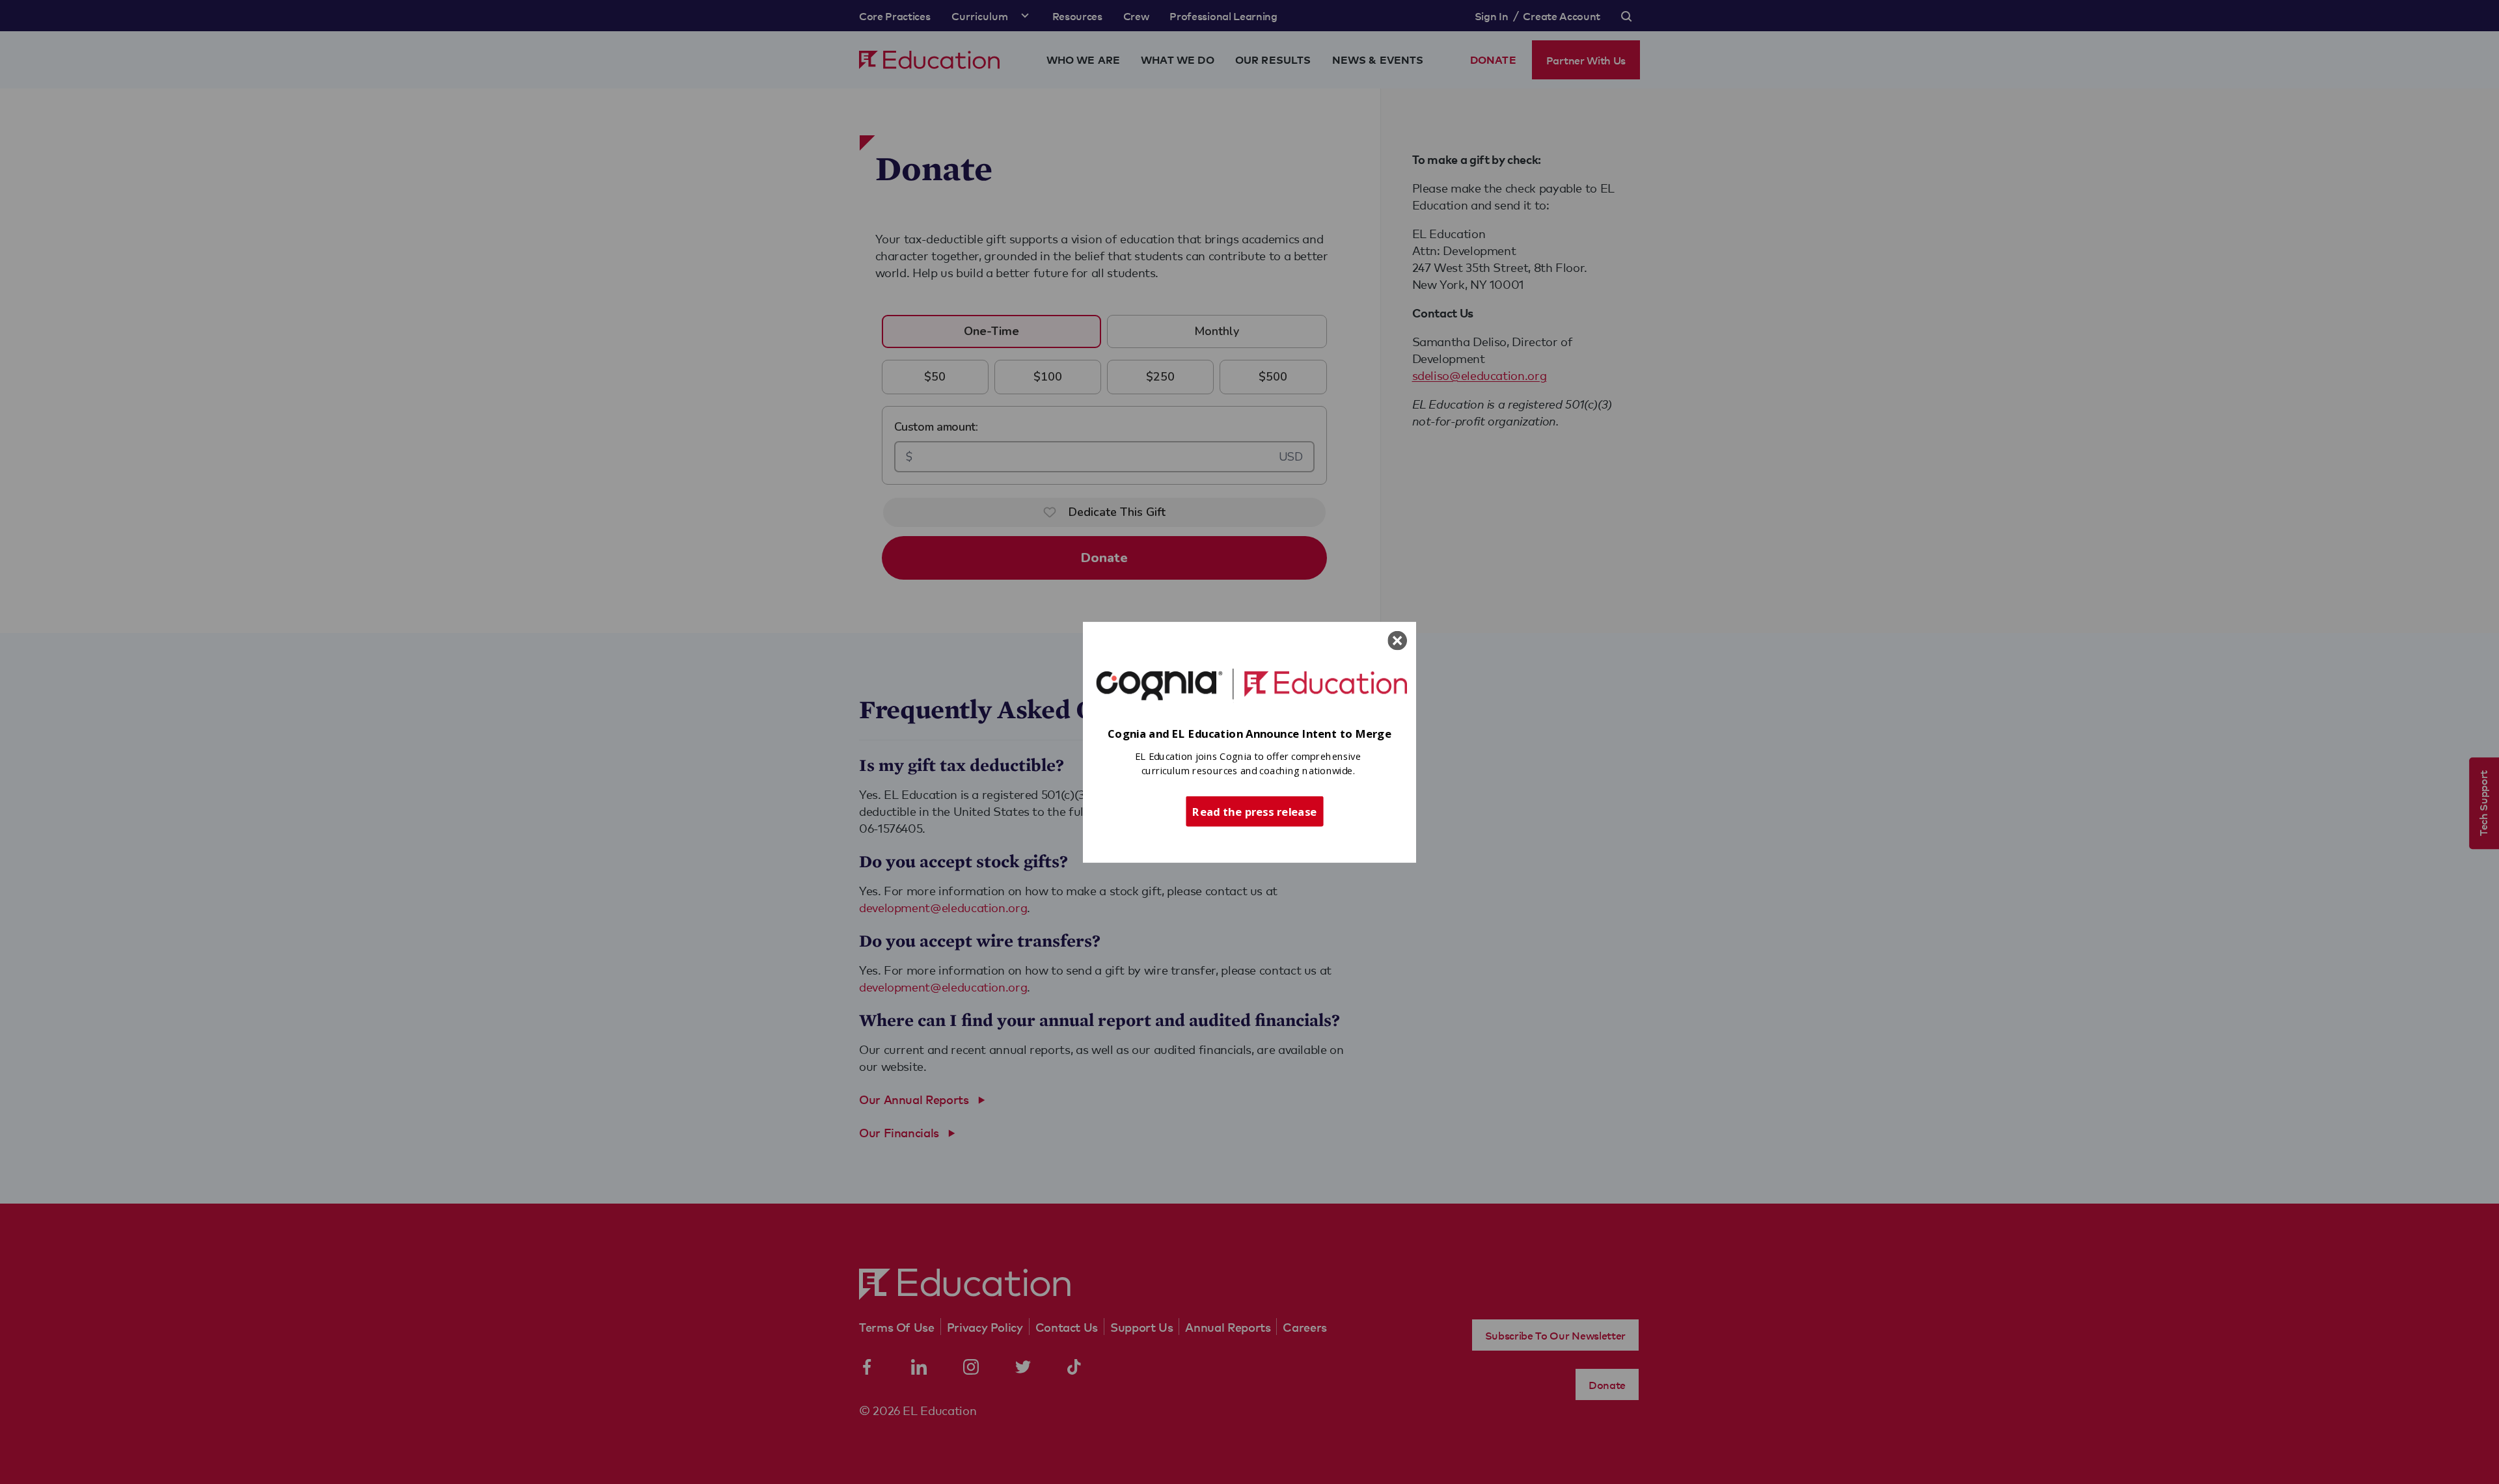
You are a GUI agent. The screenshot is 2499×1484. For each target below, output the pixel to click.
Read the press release (1254, 811)
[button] (1249, 734)
